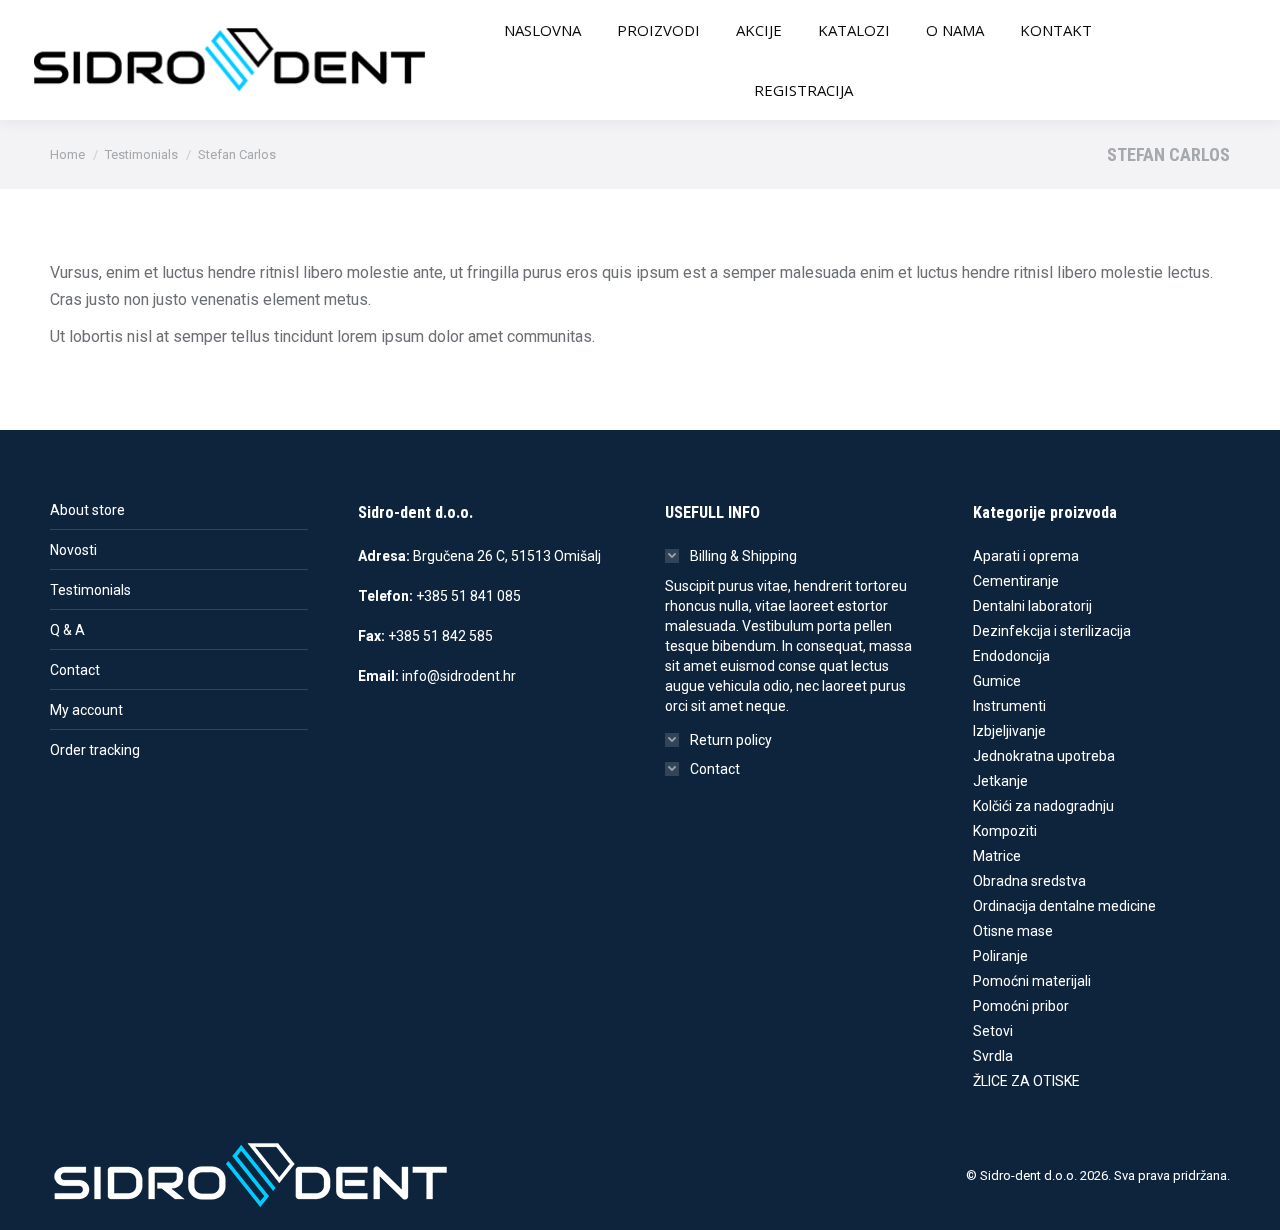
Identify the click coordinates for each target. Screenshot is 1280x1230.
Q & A (67, 630)
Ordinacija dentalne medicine (1064, 906)
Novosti (73, 550)
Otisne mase (1013, 931)
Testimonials (90, 590)
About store (87, 510)
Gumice (997, 681)
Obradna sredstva (1029, 881)
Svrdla (993, 1056)
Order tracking (95, 750)
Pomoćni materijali (1032, 981)
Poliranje (1000, 956)
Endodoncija (1011, 656)
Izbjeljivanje (1009, 731)
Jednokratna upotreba (1044, 756)
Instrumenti (1009, 706)
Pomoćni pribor (1021, 1006)
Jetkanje (1000, 781)
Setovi (993, 1031)
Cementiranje (1016, 581)
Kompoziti (1005, 831)
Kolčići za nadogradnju (1043, 806)
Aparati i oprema (1026, 556)
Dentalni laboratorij (1032, 606)
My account (86, 710)
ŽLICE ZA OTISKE (1026, 1081)
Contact (75, 670)
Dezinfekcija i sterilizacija (1052, 631)
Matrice (997, 856)
